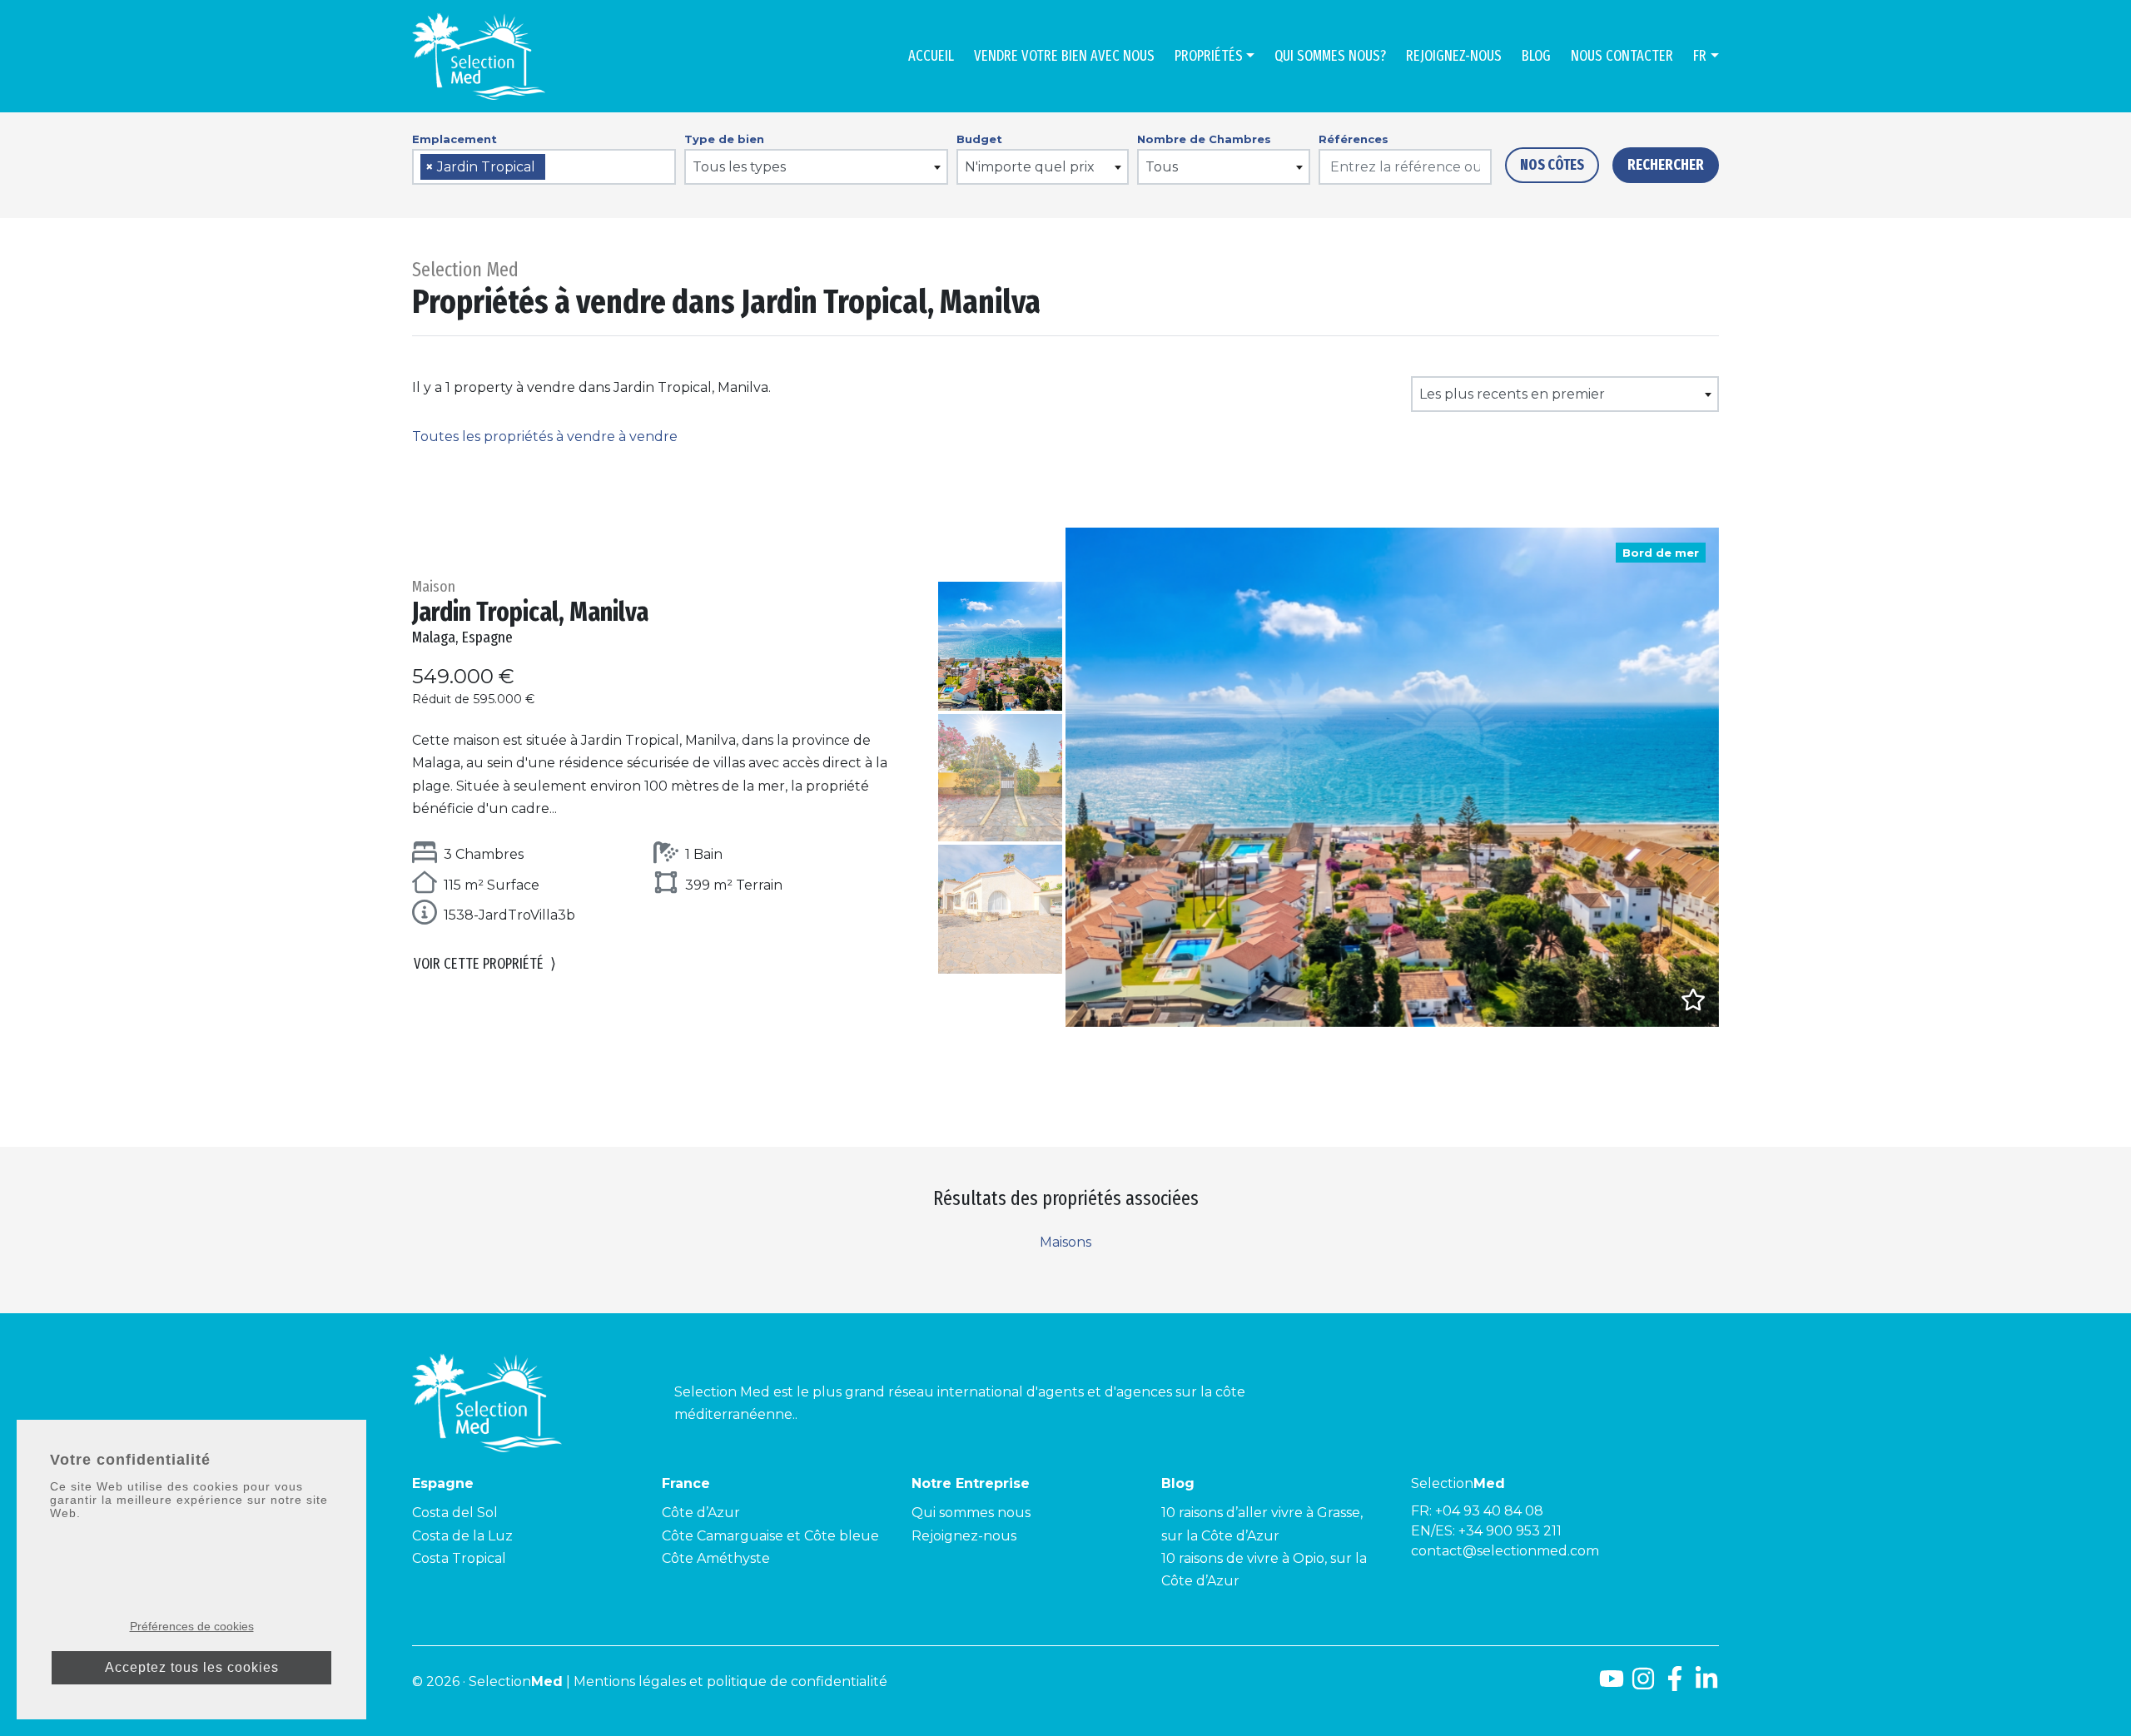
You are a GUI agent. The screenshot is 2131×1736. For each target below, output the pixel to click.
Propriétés (1209, 56)
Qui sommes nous (971, 1513)
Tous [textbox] (1162, 167)
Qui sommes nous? (1330, 56)
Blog (1536, 56)
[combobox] (544, 167)
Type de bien (724, 139)
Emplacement (455, 139)
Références (1354, 139)
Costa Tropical (459, 1558)
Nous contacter (1622, 56)
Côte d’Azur (701, 1513)
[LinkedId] (1706, 1685)
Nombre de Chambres (1204, 139)
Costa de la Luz (462, 1536)
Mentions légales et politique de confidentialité (730, 1681)
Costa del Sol (455, 1513)
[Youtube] (1612, 1685)
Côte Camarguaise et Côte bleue (770, 1536)
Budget (979, 139)
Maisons (1065, 1242)
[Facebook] (1675, 1685)
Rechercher (1666, 165)
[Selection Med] (479, 56)
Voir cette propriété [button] (485, 964)
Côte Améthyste (716, 1558)
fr (1700, 56)
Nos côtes (1552, 165)
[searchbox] (555, 168)
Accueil (931, 56)
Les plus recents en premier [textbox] (1512, 394)
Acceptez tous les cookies (192, 1667)
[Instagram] (1643, 1685)
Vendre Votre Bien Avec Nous (1064, 56)
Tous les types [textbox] (739, 167)
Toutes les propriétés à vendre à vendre (545, 436)
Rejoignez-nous (1454, 56)
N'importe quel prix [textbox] (1030, 167)
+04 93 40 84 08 (1489, 1511)
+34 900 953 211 (1510, 1531)
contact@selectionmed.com (1505, 1551)
